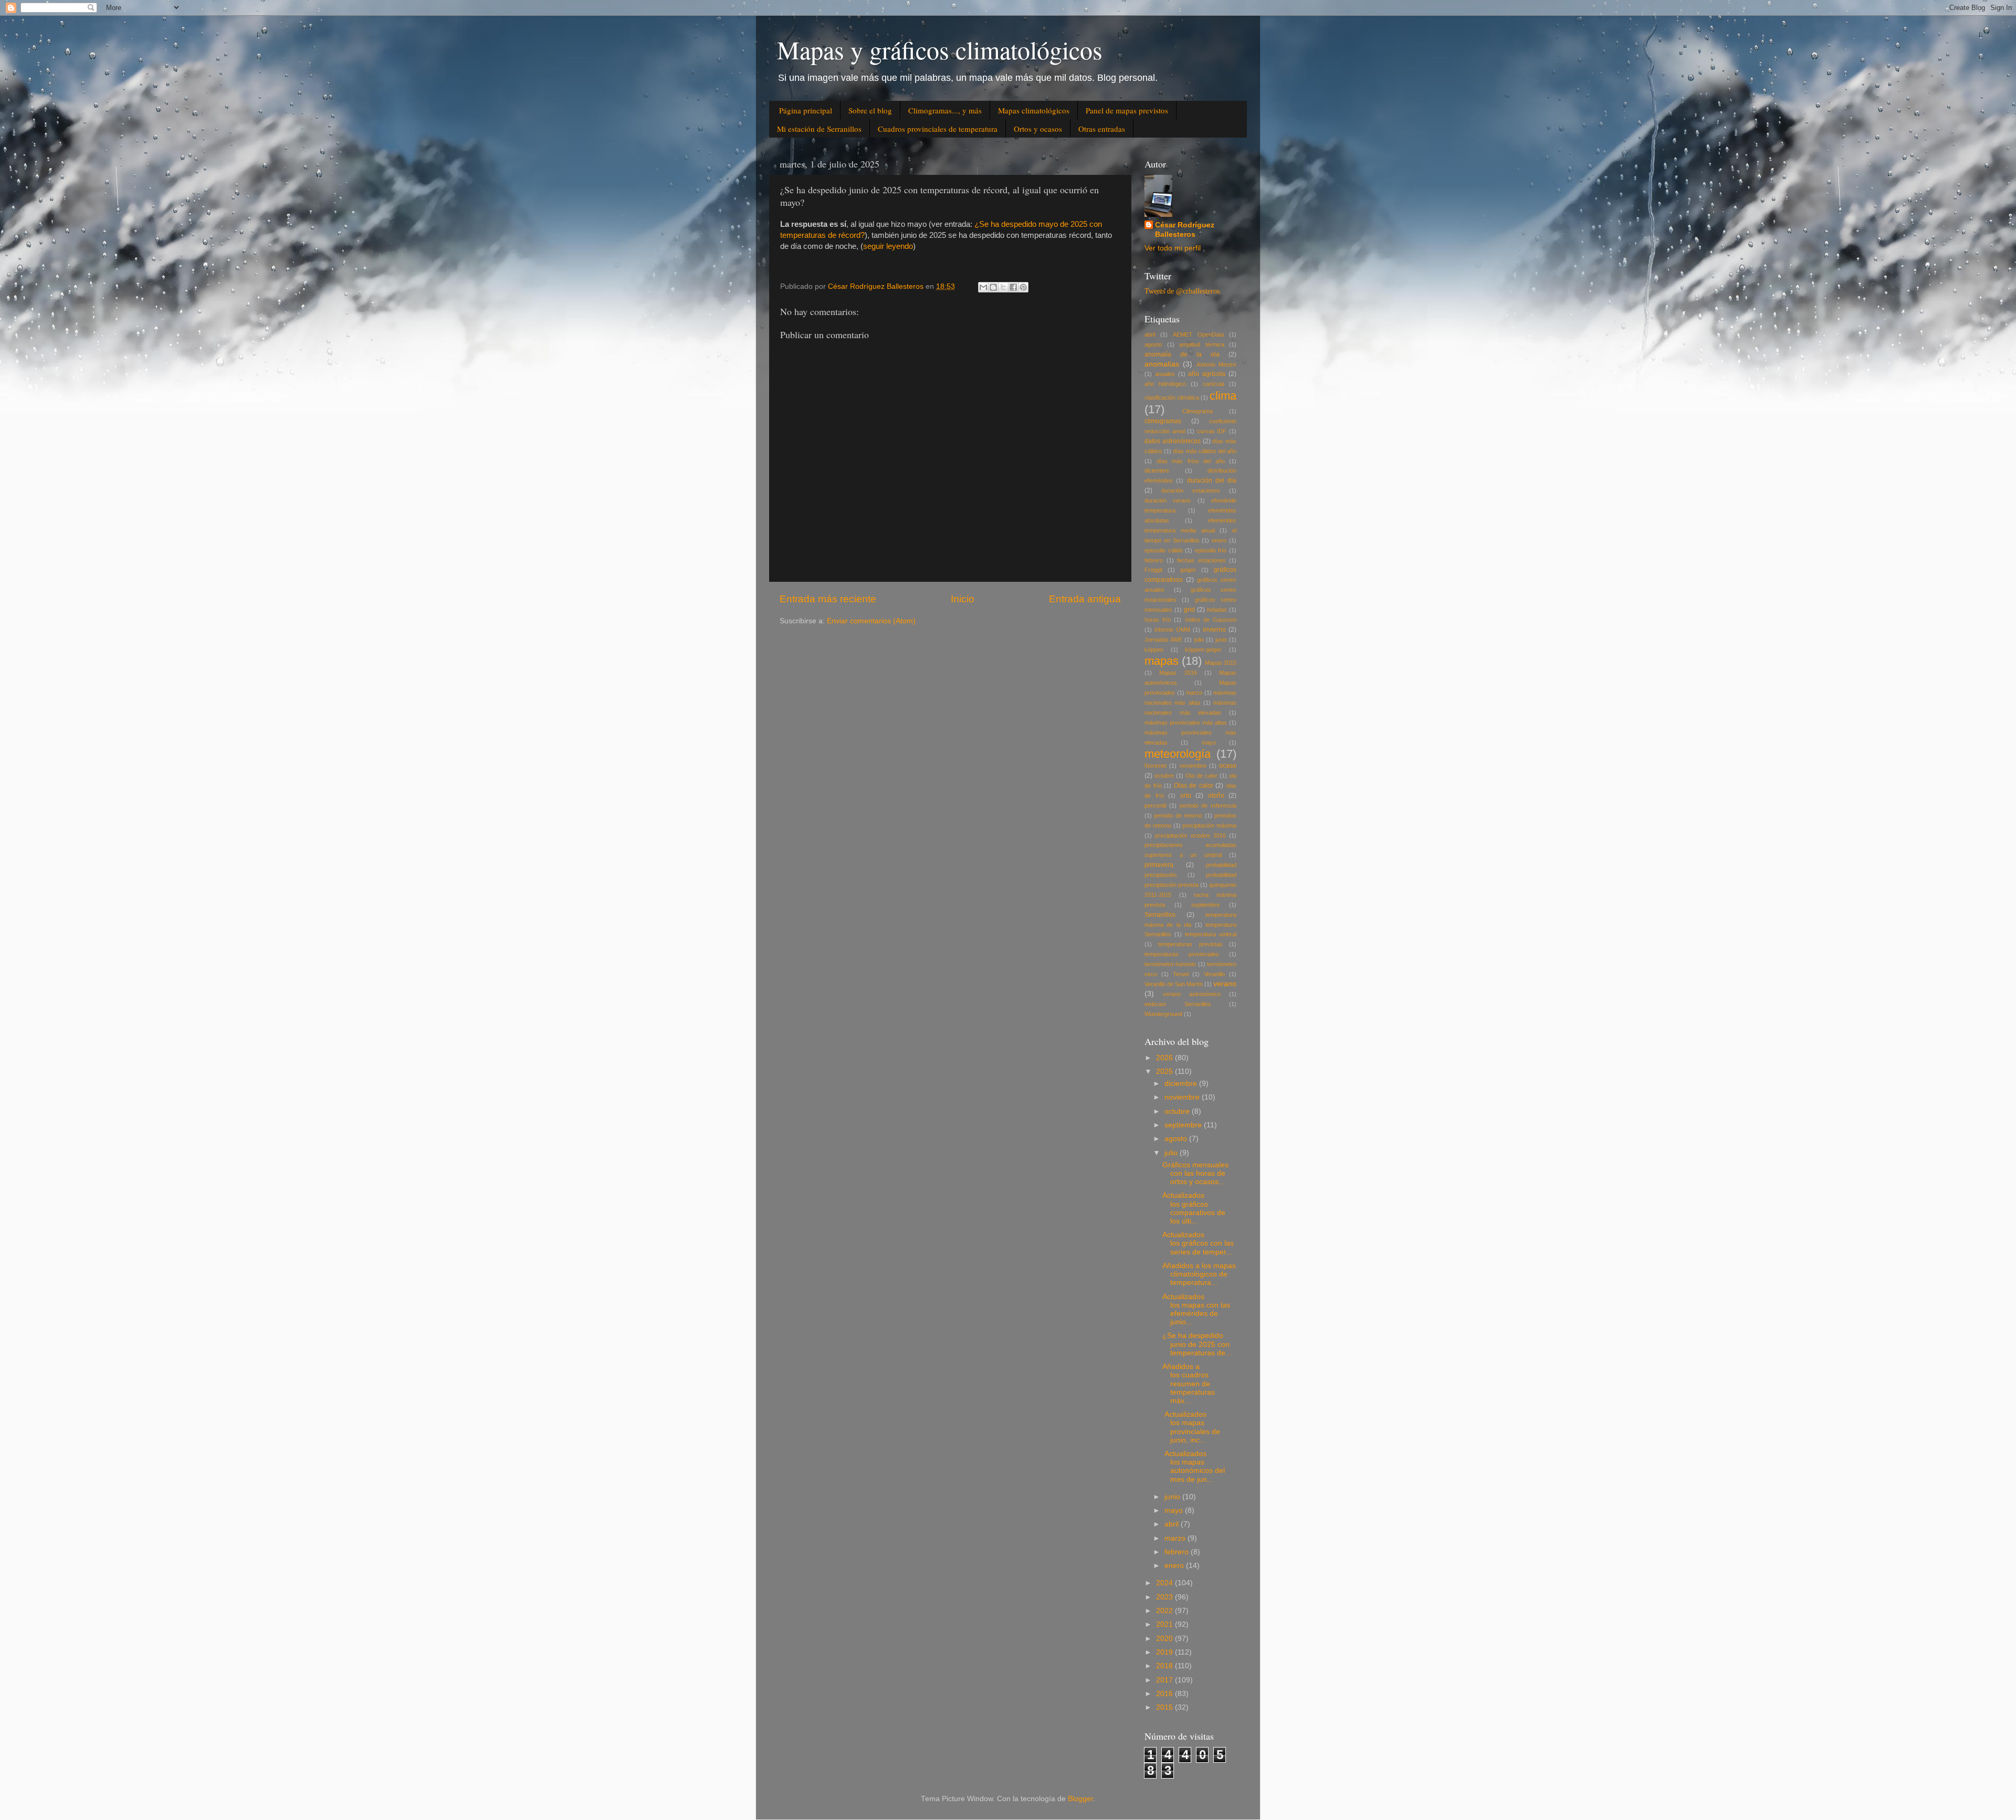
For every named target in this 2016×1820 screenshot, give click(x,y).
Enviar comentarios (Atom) (871, 621)
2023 (1165, 1597)
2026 (1165, 1058)
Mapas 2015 (1221, 663)
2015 (1165, 1707)
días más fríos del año (1191, 461)
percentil (1155, 806)
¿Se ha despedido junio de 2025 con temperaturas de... (1197, 1344)
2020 (1165, 1639)
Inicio (963, 599)
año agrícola (1207, 374)
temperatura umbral (1211, 934)
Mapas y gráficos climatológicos (940, 49)
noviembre (1193, 766)
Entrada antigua (1085, 599)
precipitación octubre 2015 (1190, 835)
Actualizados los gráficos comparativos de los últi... (1194, 1208)
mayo (1209, 742)
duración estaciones (1191, 490)
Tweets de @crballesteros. (1183, 291)
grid (1189, 610)
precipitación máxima (1209, 825)
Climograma (1198, 411)
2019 (1165, 1652)
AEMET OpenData (1198, 334)
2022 (1165, 1611)
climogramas (1163, 421)
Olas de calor (1194, 786)
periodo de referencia (1208, 806)
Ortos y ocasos (1038, 129)
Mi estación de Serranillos (819, 129)
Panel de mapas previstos (1127, 110)
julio (1199, 640)
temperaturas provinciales (1182, 954)
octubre (1164, 776)
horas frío (1158, 620)
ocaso (1228, 766)
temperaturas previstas (1190, 944)
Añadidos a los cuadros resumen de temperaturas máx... (1189, 1384)
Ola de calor (1201, 776)
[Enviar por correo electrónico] (983, 287)
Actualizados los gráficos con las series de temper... (1198, 1243)
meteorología (1178, 754)
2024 (1165, 1583)
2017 (1165, 1680)
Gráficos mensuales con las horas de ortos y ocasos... (1195, 1173)
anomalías (1162, 364)
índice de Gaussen (1211, 620)
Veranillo (1214, 974)
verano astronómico (1192, 994)
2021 (1165, 1624)
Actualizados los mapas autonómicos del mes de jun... (1194, 1467)
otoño (1216, 796)
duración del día (1212, 480)
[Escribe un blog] (993, 287)
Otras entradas (1102, 129)
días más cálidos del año (1205, 451)
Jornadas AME (1163, 640)
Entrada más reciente (828, 599)
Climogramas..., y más (945, 110)
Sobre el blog (870, 110)
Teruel (1181, 974)
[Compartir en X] (1003, 287)
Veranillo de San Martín (1174, 984)
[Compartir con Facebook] (1013, 287)
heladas (1217, 610)
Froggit (1153, 570)
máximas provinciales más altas (1186, 723)
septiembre (1205, 905)
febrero (1154, 560)
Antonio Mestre (1216, 364)
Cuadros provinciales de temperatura (938, 129)
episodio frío (1211, 550)
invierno (1214, 630)
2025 (1165, 1071)
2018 (1165, 1666)
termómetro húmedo (1170, 964)
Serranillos (1160, 915)
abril (1150, 334)
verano (1225, 984)
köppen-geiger (1203, 650)
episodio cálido (1164, 550)
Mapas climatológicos (1034, 110)
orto (1186, 796)
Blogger (1080, 1799)
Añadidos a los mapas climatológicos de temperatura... (1199, 1274)
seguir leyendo (888, 246)
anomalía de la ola (1182, 354)
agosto (1153, 344)
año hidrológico (1165, 384)
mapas (1162, 661)
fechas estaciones (1201, 560)
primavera (1159, 865)
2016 (1165, 1694)
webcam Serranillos (1178, 1004)
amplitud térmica (1202, 344)
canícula (1214, 384)
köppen (1154, 650)
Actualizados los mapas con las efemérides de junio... (1196, 1310)
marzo (1194, 693)
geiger (1188, 570)
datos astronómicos (1173, 441)
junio (1221, 640)
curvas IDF (1212, 431)
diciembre (1157, 470)
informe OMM (1172, 630)
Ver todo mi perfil (1173, 248)
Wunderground (1163, 1014)
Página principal (806, 110)
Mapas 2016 (1178, 673)
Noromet (1156, 766)
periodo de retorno (1178, 815)
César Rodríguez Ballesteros (1185, 230)
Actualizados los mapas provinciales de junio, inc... (1191, 1427)
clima (1223, 396)
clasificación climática (1172, 398)
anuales (1165, 374)
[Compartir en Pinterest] (1023, 287)
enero (1219, 540)
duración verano (1168, 500)
